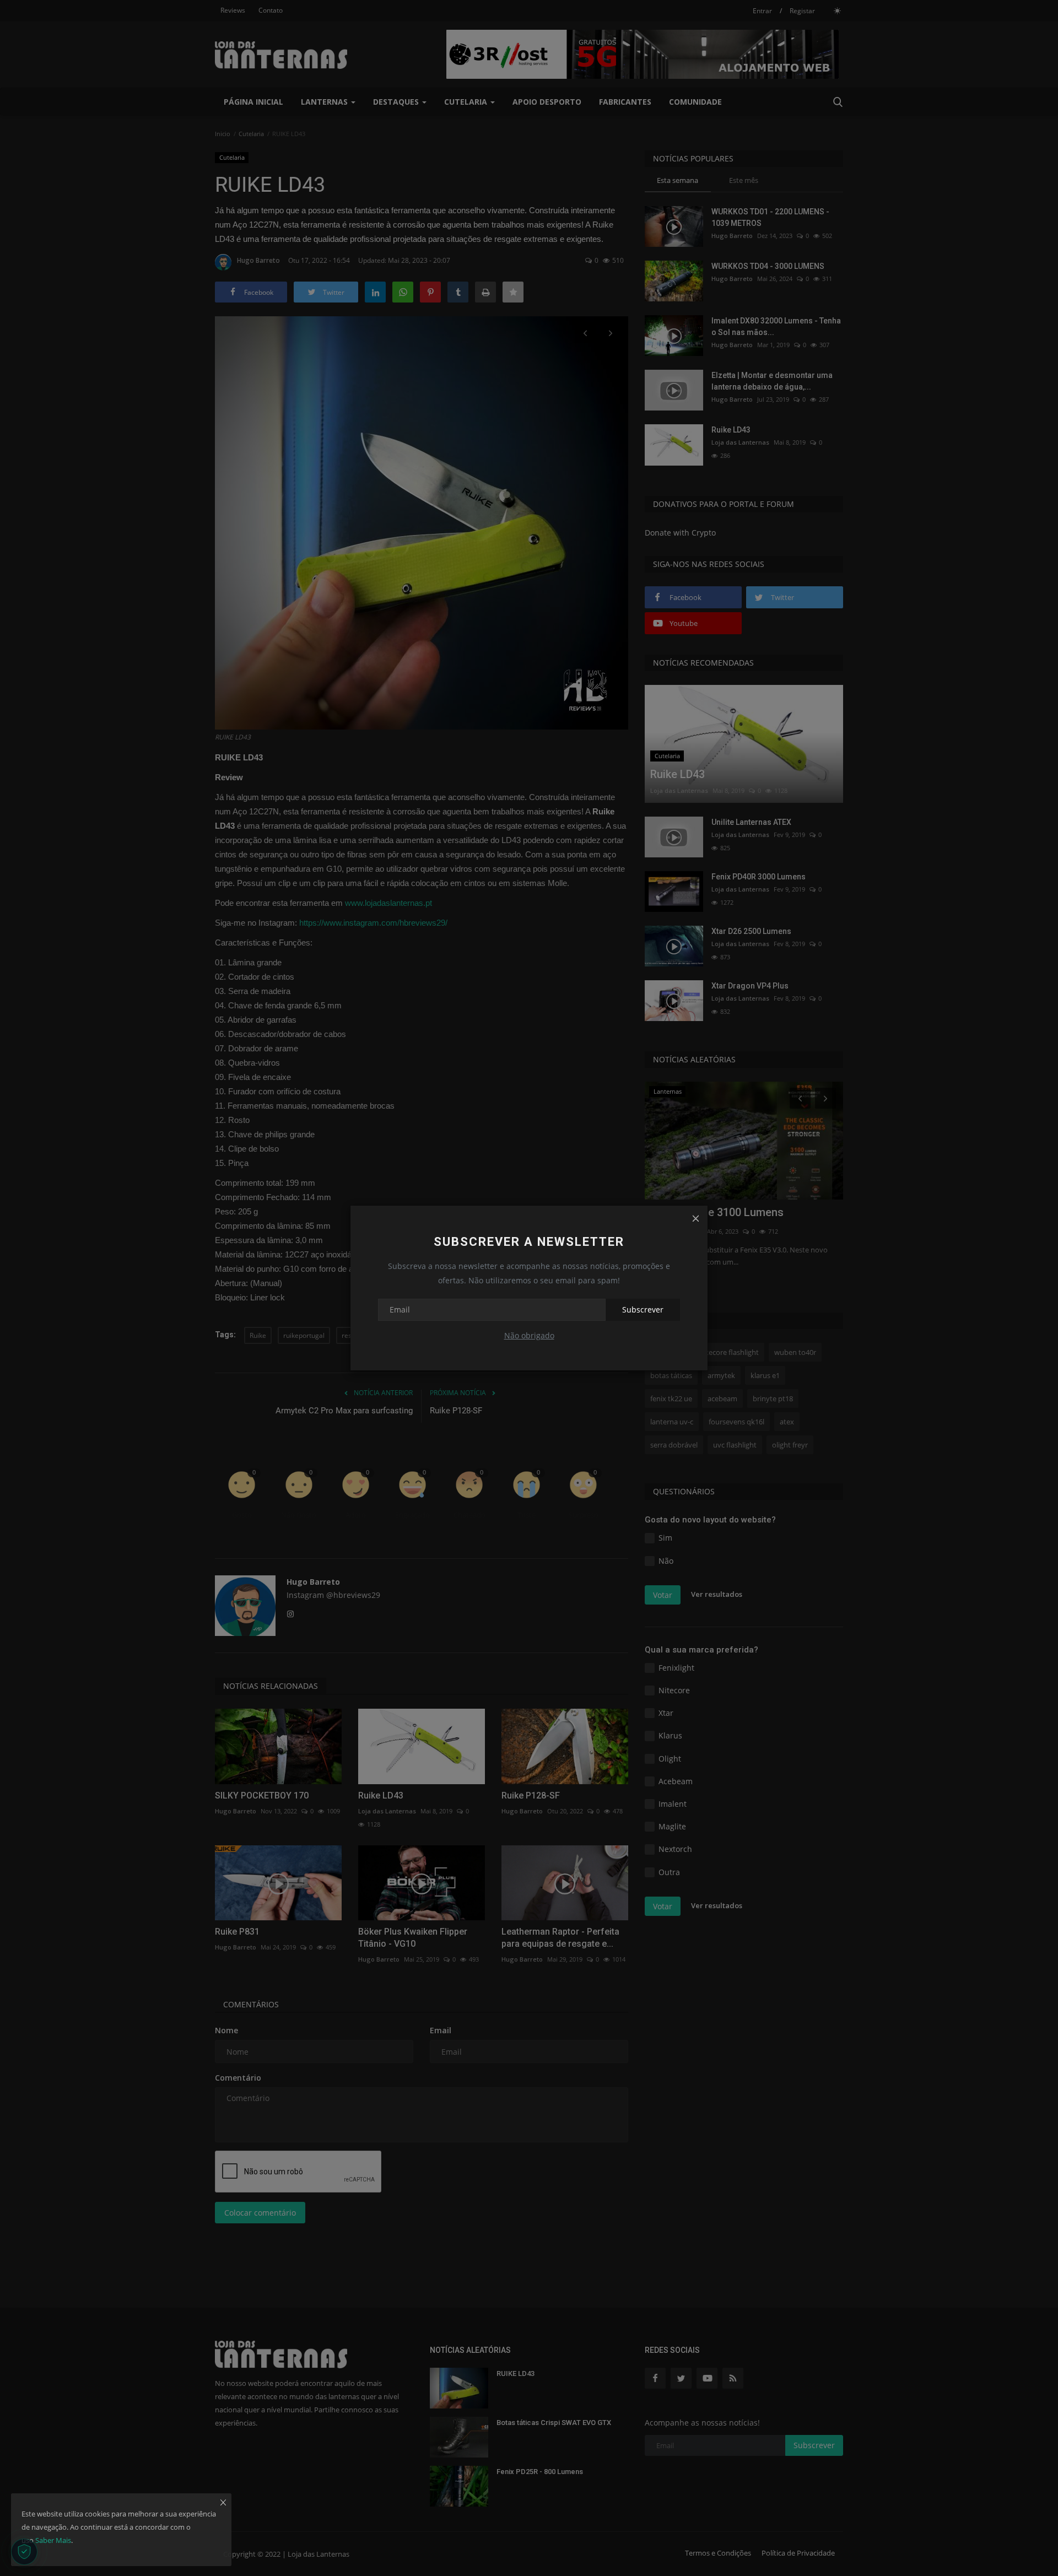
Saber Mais (53, 2540)
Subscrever (643, 1309)
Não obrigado (529, 1335)
